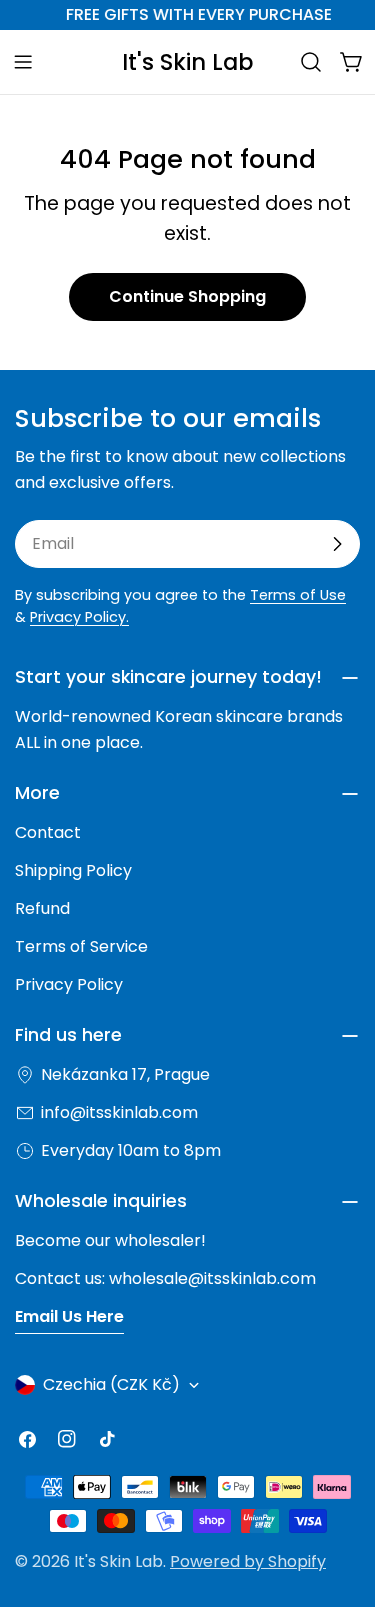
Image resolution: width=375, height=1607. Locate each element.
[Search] (311, 62)
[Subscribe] (337, 544)
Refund (42, 908)
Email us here (69, 1316)
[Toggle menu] (23, 62)
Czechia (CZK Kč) (111, 1384)
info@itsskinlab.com (119, 1112)
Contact (48, 832)
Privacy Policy (69, 984)
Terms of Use (298, 595)
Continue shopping (187, 296)
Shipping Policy (73, 870)
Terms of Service (81, 946)
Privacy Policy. (79, 617)
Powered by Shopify (248, 1561)
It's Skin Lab (187, 62)
